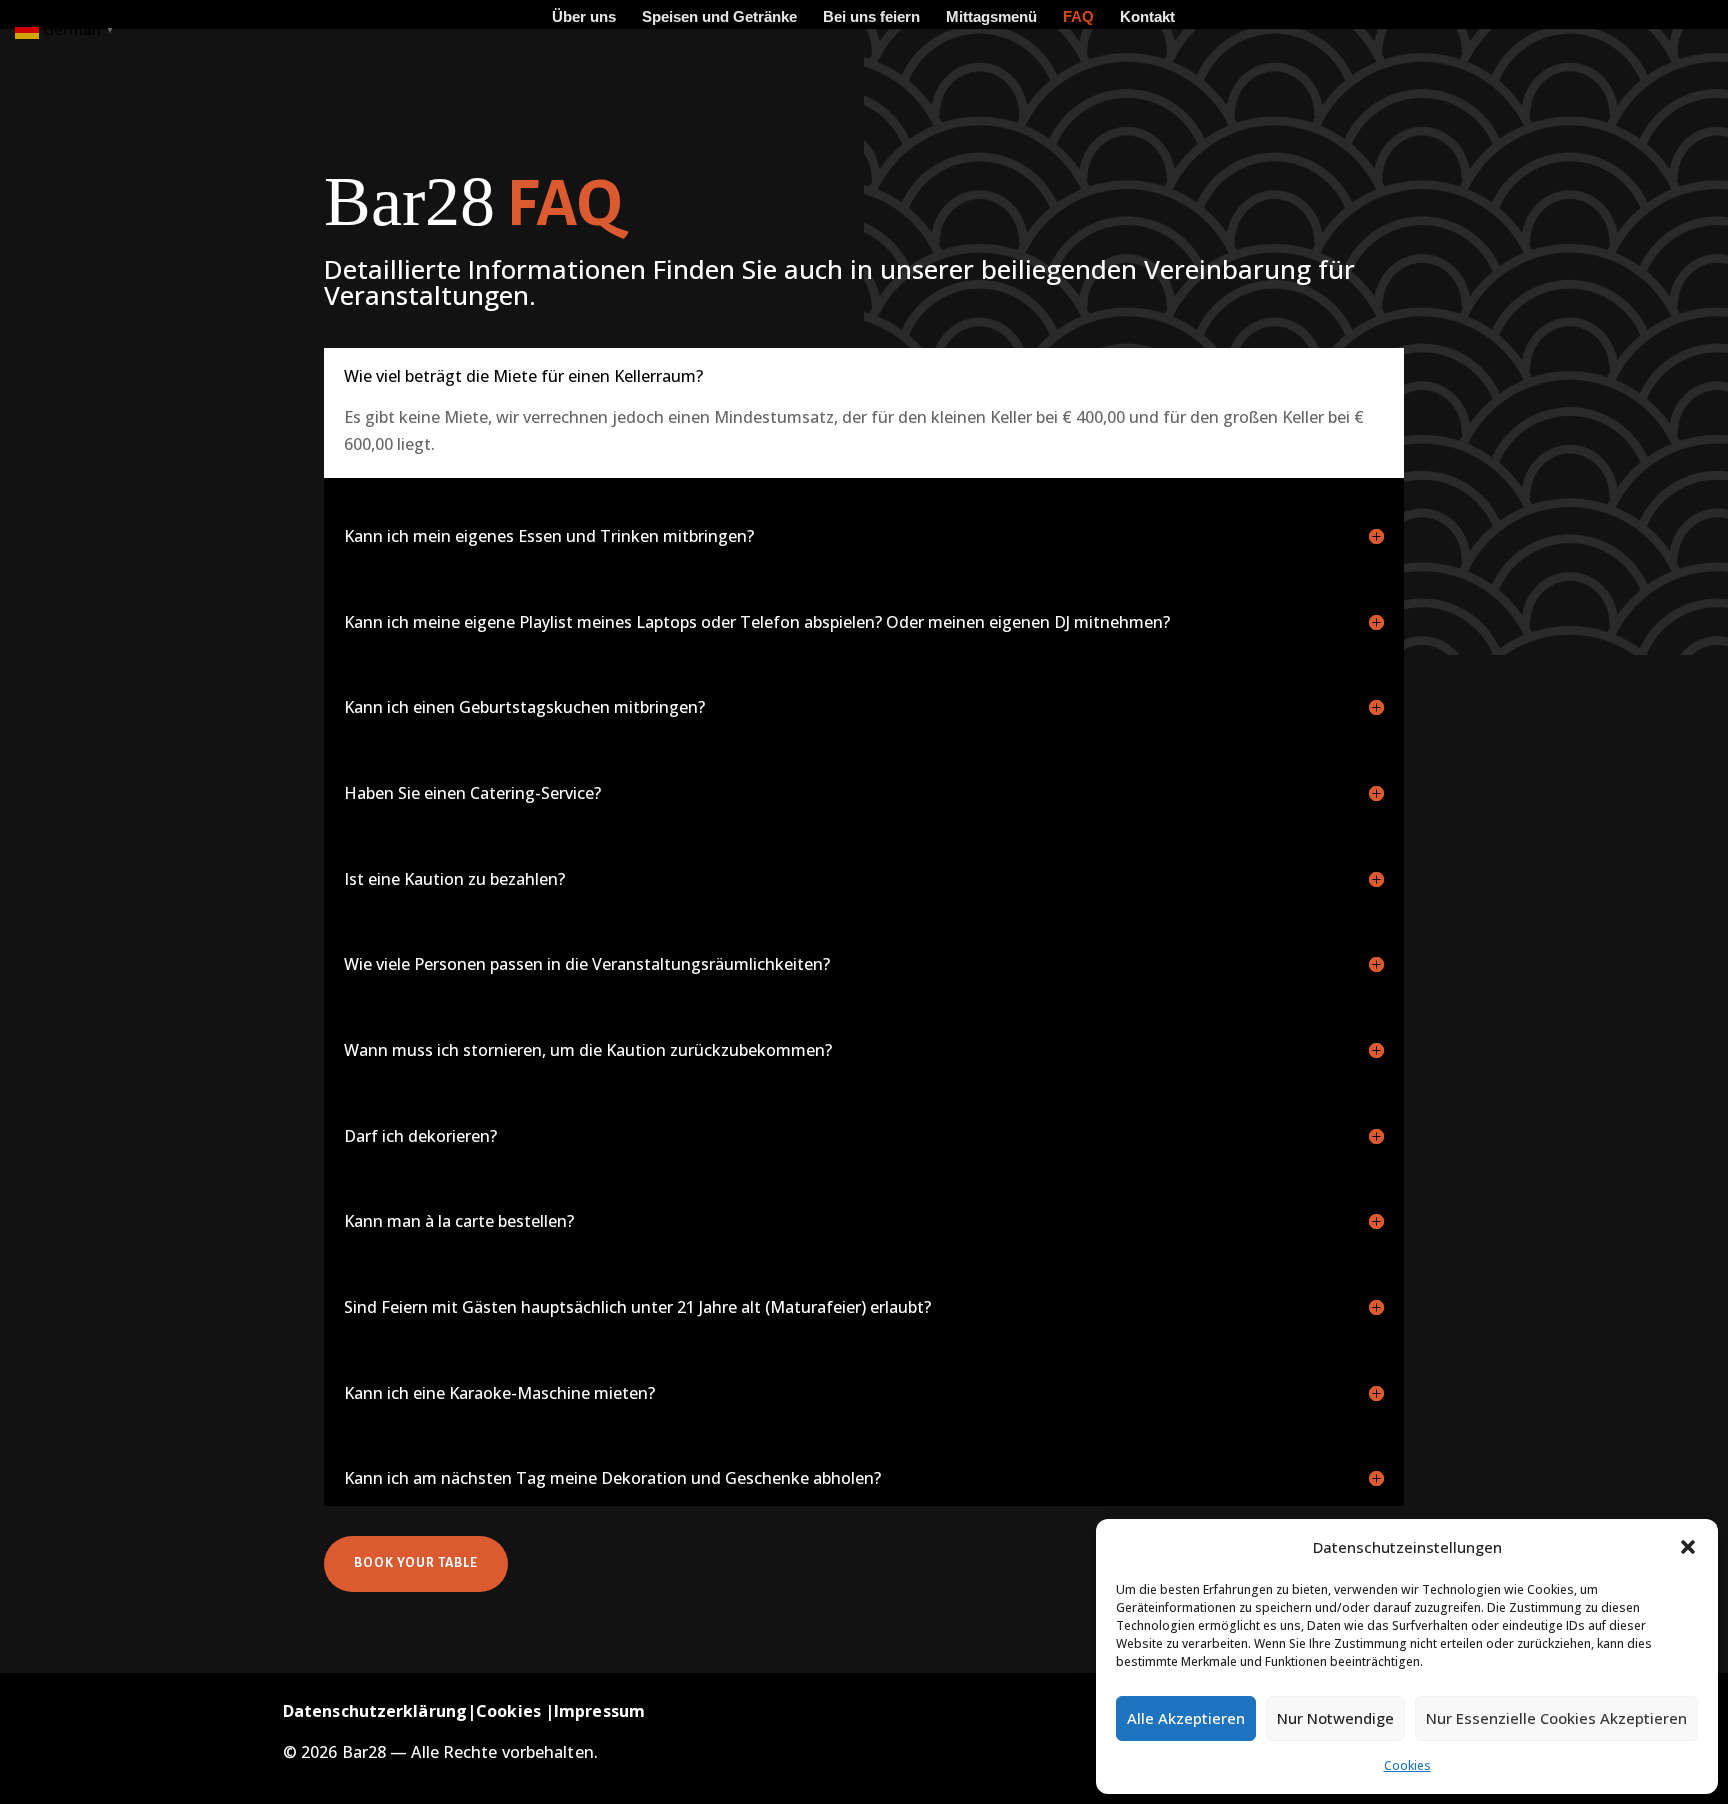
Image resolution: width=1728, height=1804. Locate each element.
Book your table (416, 1563)
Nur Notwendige (1335, 1718)
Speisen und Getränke (719, 17)
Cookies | (515, 1711)
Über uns (584, 17)
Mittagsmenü (991, 17)
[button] (1688, 1547)
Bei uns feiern (871, 17)
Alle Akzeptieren (1186, 1718)
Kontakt (1147, 17)
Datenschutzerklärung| (379, 1711)
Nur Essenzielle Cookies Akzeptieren (1556, 1718)
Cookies (1407, 1765)
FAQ (1078, 17)
